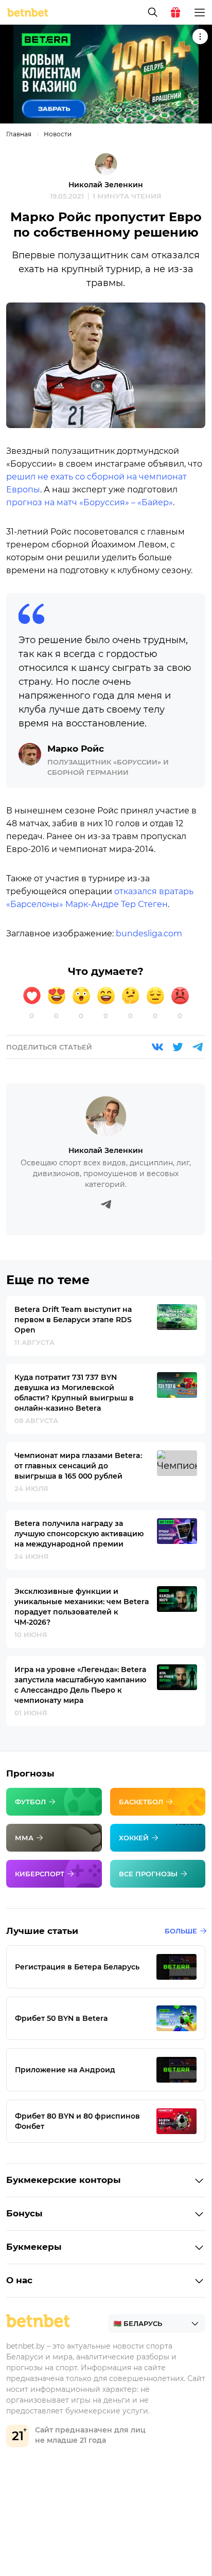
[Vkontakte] (157, 1047)
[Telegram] (198, 1047)
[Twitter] (178, 1047)
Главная (19, 134)
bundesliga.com (149, 934)
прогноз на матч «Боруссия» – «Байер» (90, 502)
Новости (58, 134)
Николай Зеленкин (106, 185)
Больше (181, 1931)
